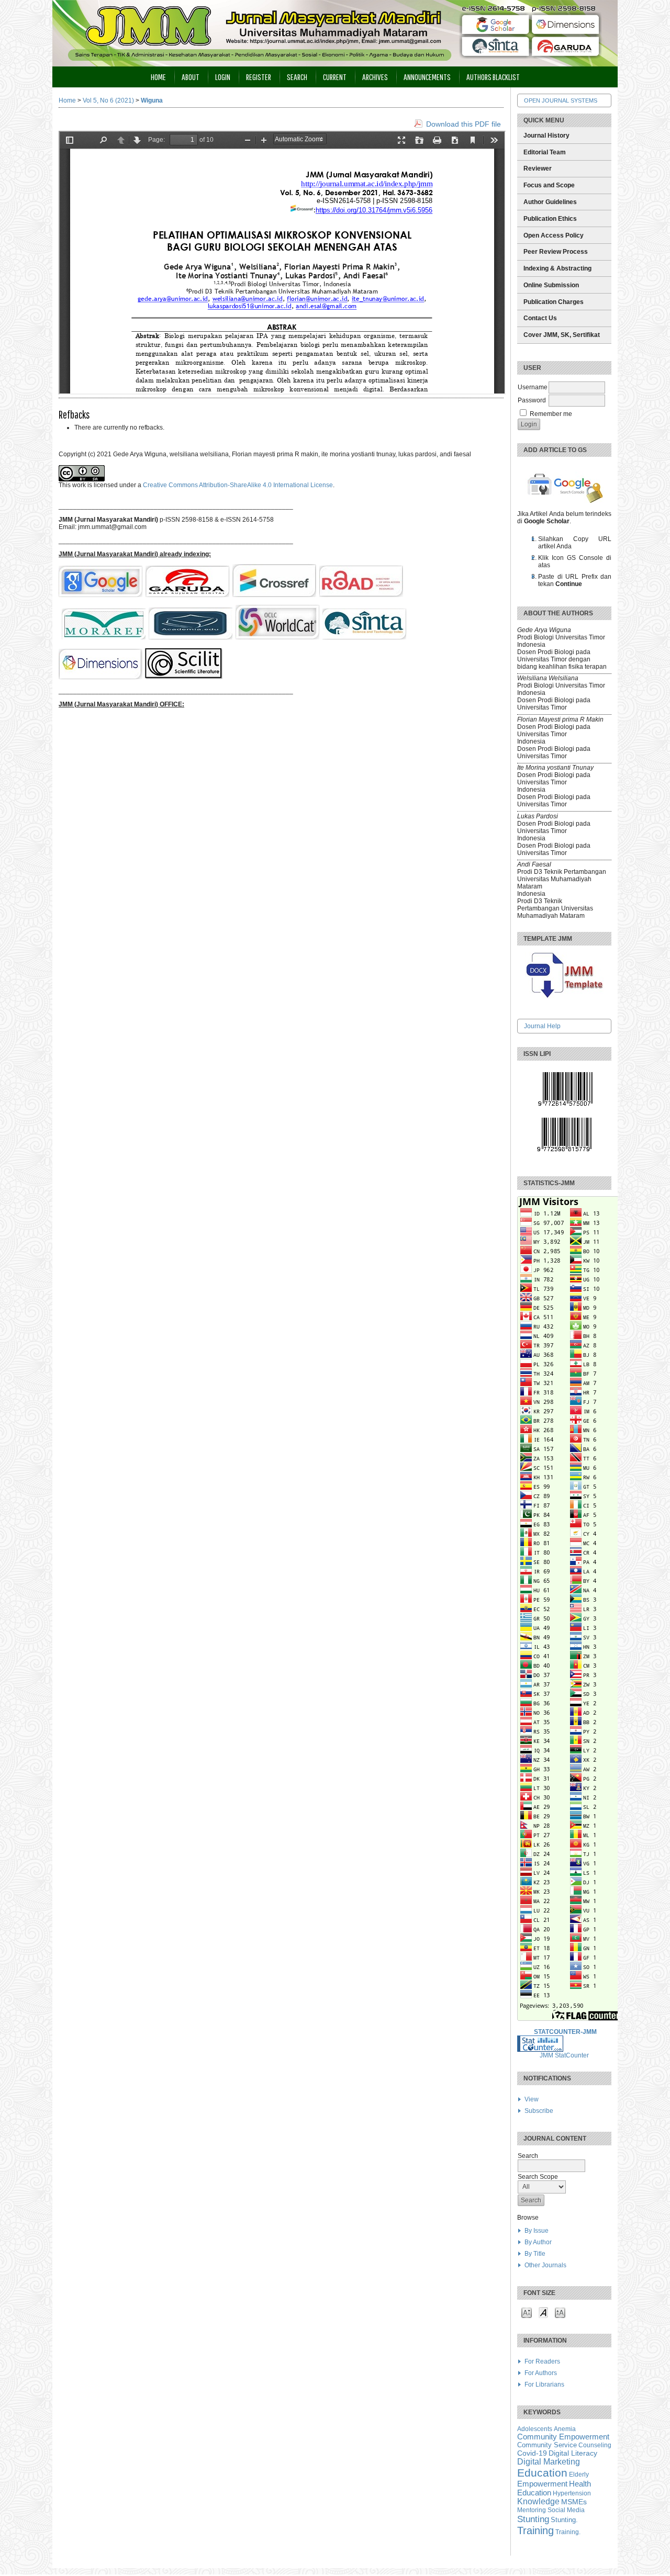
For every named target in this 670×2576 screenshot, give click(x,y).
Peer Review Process (556, 252)
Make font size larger (560, 2312)
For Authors (541, 2373)
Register (259, 77)
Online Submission (551, 285)
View (532, 2099)
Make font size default (543, 2312)
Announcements (427, 77)
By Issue (537, 2231)
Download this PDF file (464, 124)
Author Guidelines (550, 202)
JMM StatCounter (564, 2055)
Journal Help (542, 1026)
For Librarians (544, 2384)
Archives (375, 77)
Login (223, 77)
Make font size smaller (527, 2312)
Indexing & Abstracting (557, 268)
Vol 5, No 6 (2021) (108, 100)
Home (158, 77)
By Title (535, 2254)
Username (533, 387)
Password (532, 400)
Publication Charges (554, 302)
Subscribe (539, 2111)
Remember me (551, 414)
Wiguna (152, 100)
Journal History (546, 136)
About (191, 77)
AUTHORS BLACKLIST (493, 77)
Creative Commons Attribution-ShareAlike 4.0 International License (238, 485)
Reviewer (538, 168)
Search (297, 77)
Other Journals (545, 2265)
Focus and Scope (549, 185)
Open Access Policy (554, 235)
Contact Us (540, 318)
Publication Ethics (550, 219)
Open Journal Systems (561, 100)
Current (335, 77)
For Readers (542, 2361)
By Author (538, 2242)
